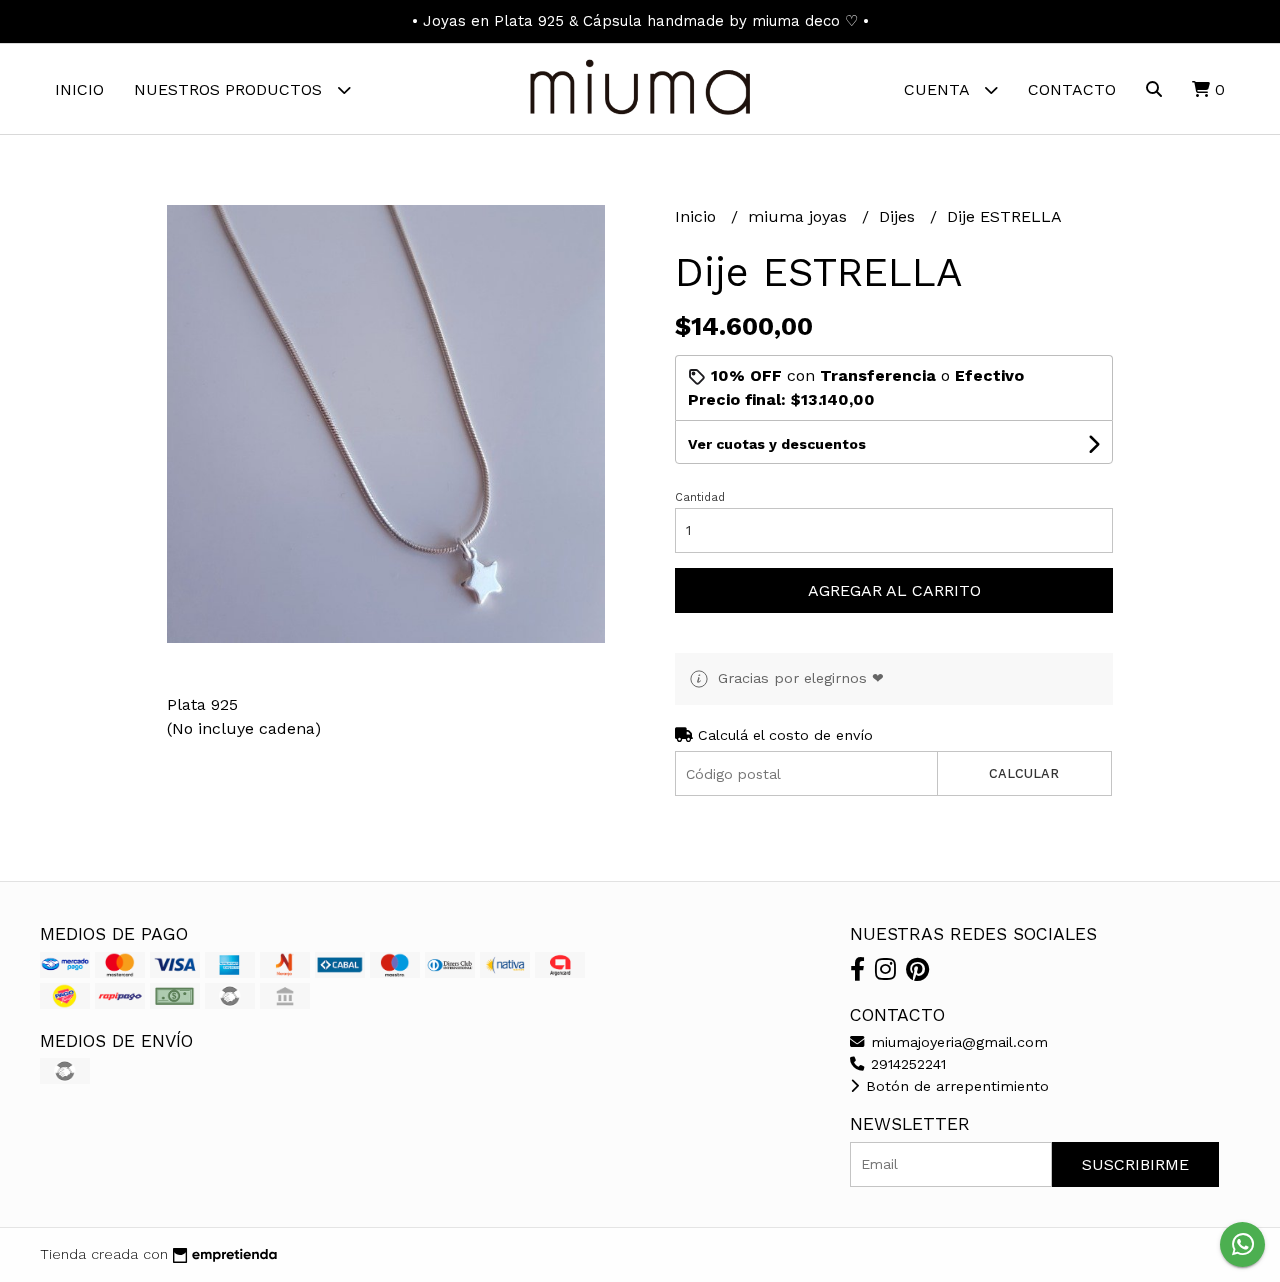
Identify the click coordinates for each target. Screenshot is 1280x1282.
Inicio (79, 89)
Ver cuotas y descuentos (777, 444)
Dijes (899, 216)
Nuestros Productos (230, 89)
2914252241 (906, 1064)
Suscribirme (1135, 1164)
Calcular (1024, 773)
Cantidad (700, 497)
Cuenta (939, 89)
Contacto (1072, 89)
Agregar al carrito (894, 590)
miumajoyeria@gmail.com (957, 1042)
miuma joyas (800, 216)
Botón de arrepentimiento (955, 1086)
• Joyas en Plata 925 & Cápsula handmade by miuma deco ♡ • (640, 21)
